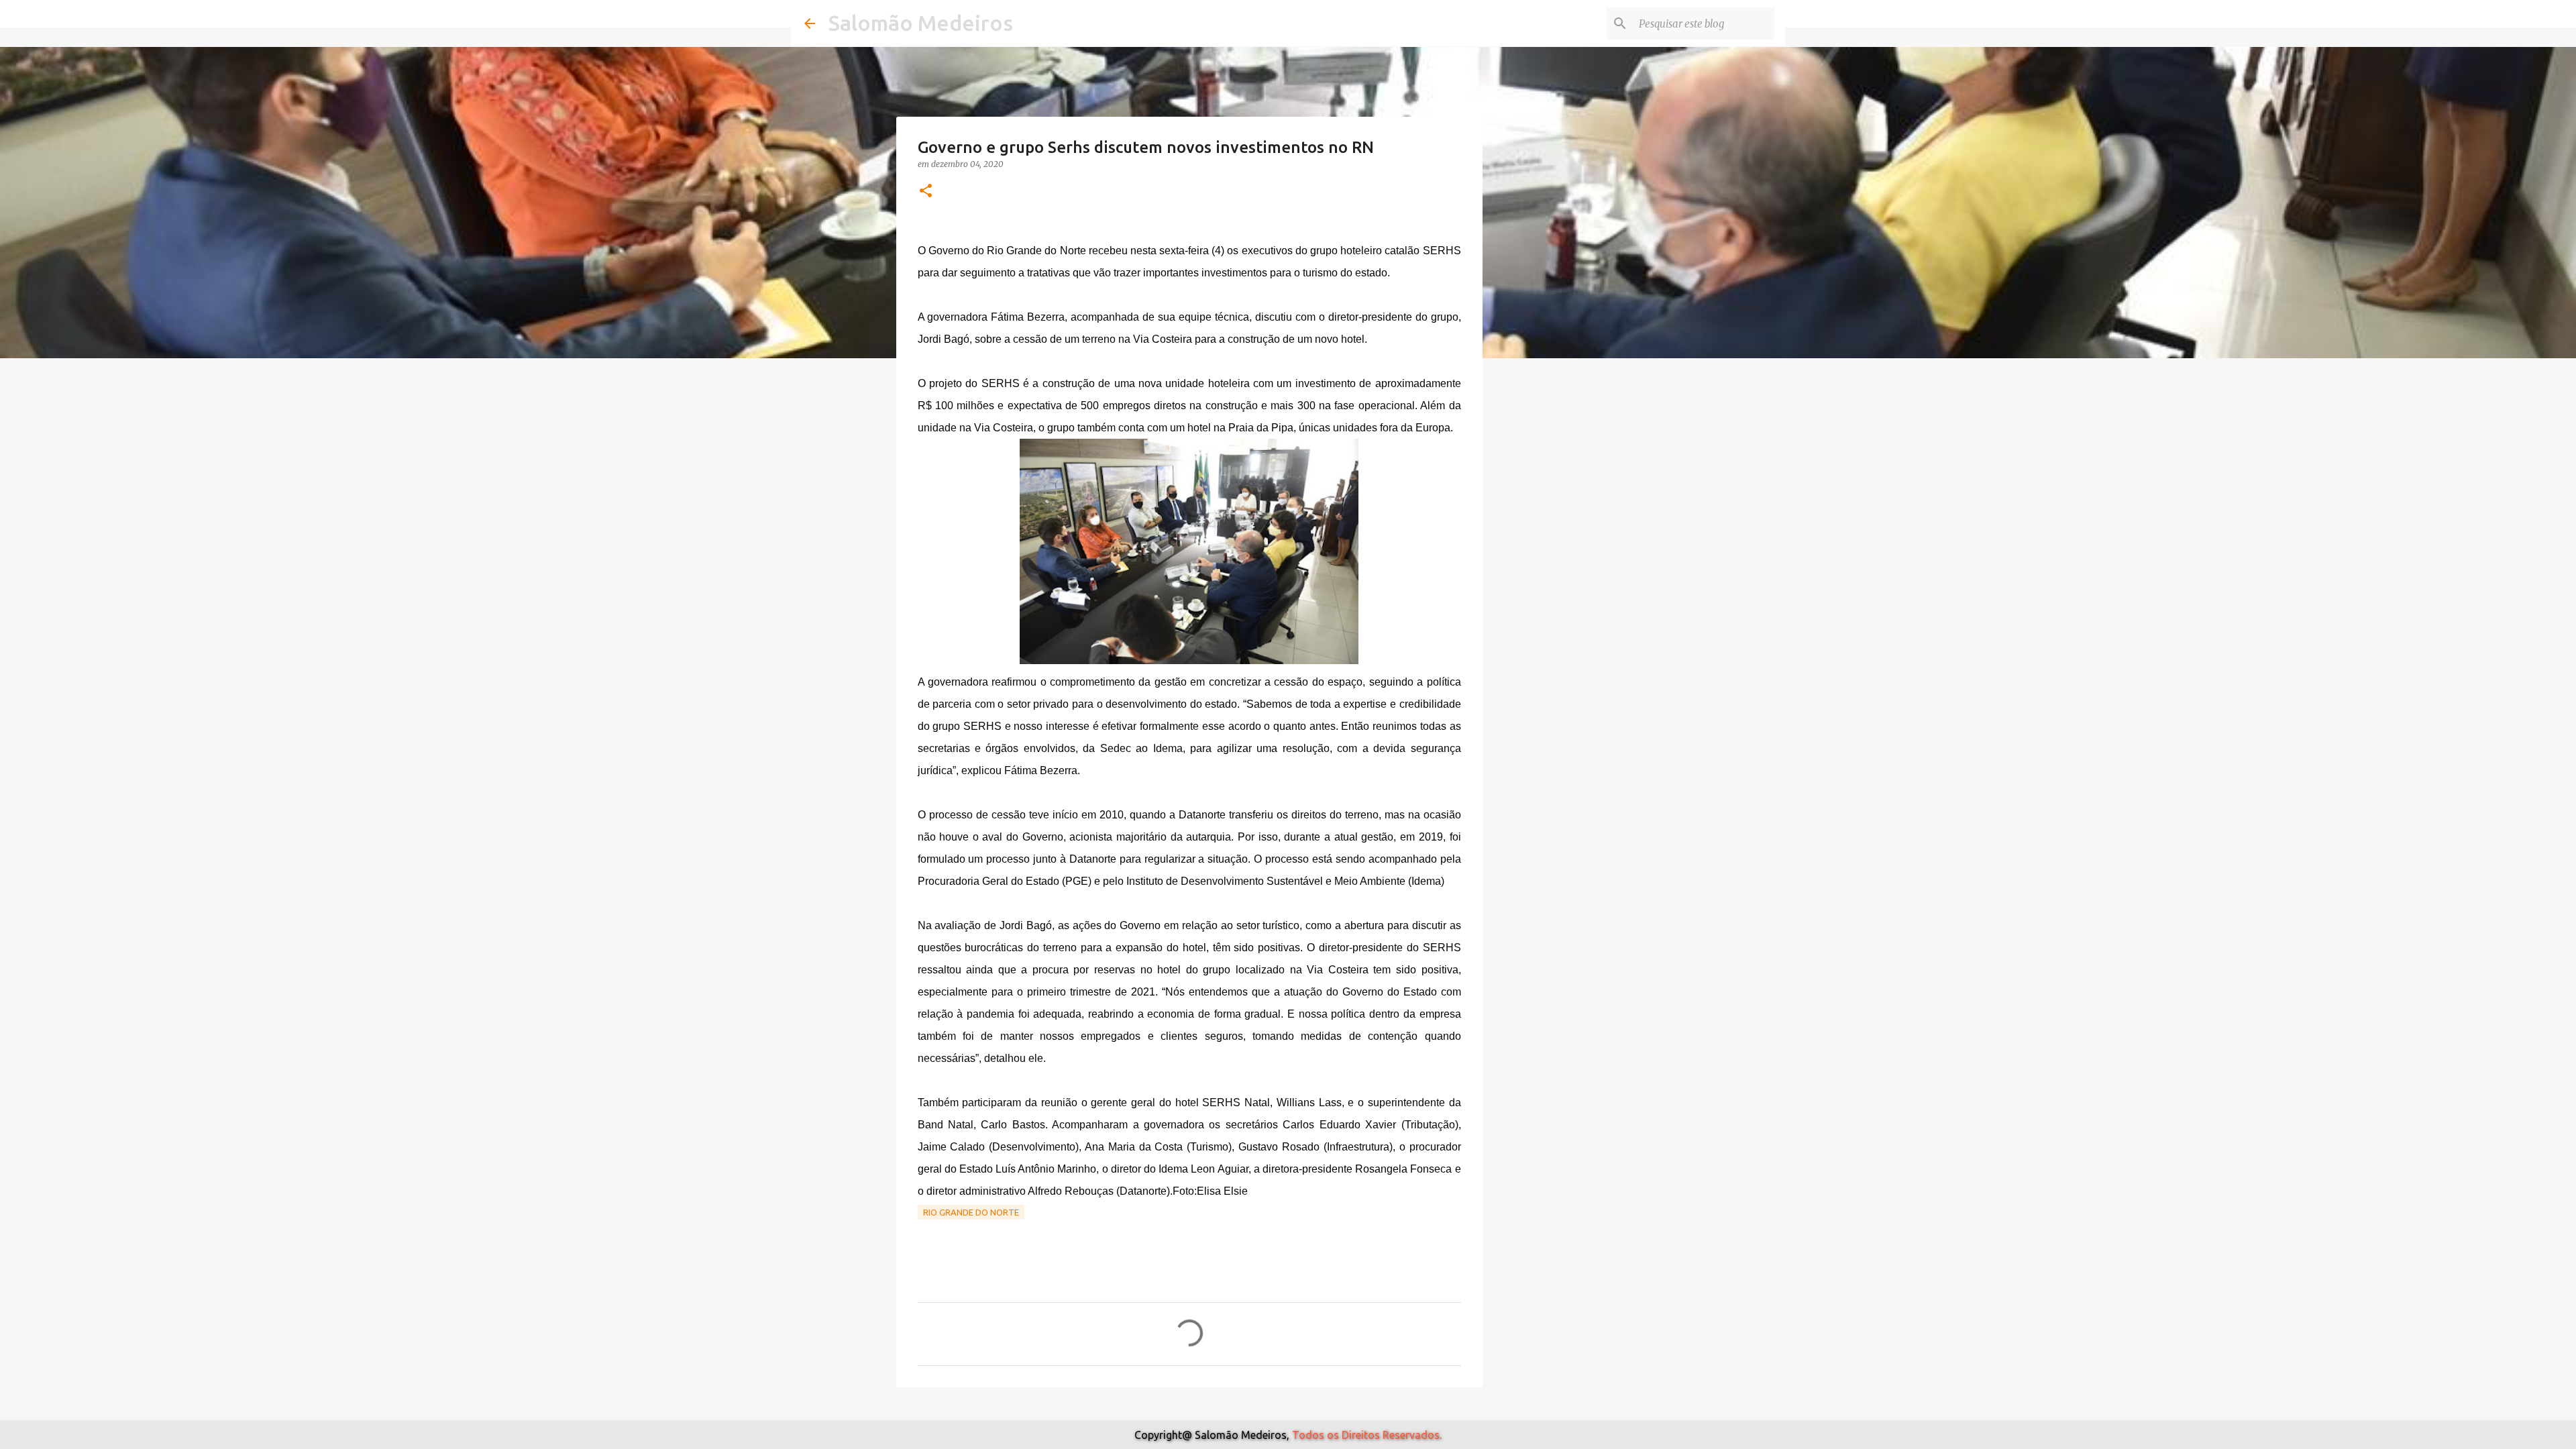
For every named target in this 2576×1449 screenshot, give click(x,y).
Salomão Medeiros (921, 23)
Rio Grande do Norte (971, 1212)
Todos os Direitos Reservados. (1367, 1435)
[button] (926, 192)
